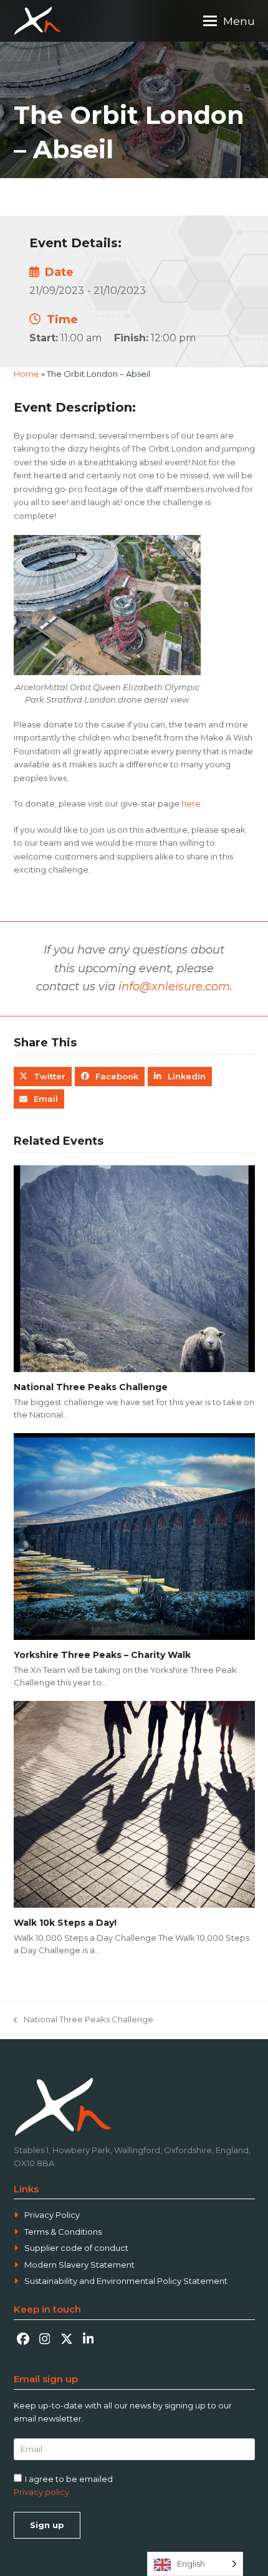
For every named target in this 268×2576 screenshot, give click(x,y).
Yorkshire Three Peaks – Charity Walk (102, 1655)
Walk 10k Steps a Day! (65, 1923)
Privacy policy (41, 2492)
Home (26, 374)
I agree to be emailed (69, 2479)
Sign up (47, 2525)
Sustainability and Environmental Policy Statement (126, 2281)
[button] (229, 21)
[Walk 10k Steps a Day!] (134, 1803)
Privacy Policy (52, 2215)
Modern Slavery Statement (79, 2265)
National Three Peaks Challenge (91, 1387)
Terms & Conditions (63, 2232)
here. (192, 803)
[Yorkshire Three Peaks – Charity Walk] (134, 1535)
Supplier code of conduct (76, 2248)
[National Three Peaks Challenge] (134, 1267)
